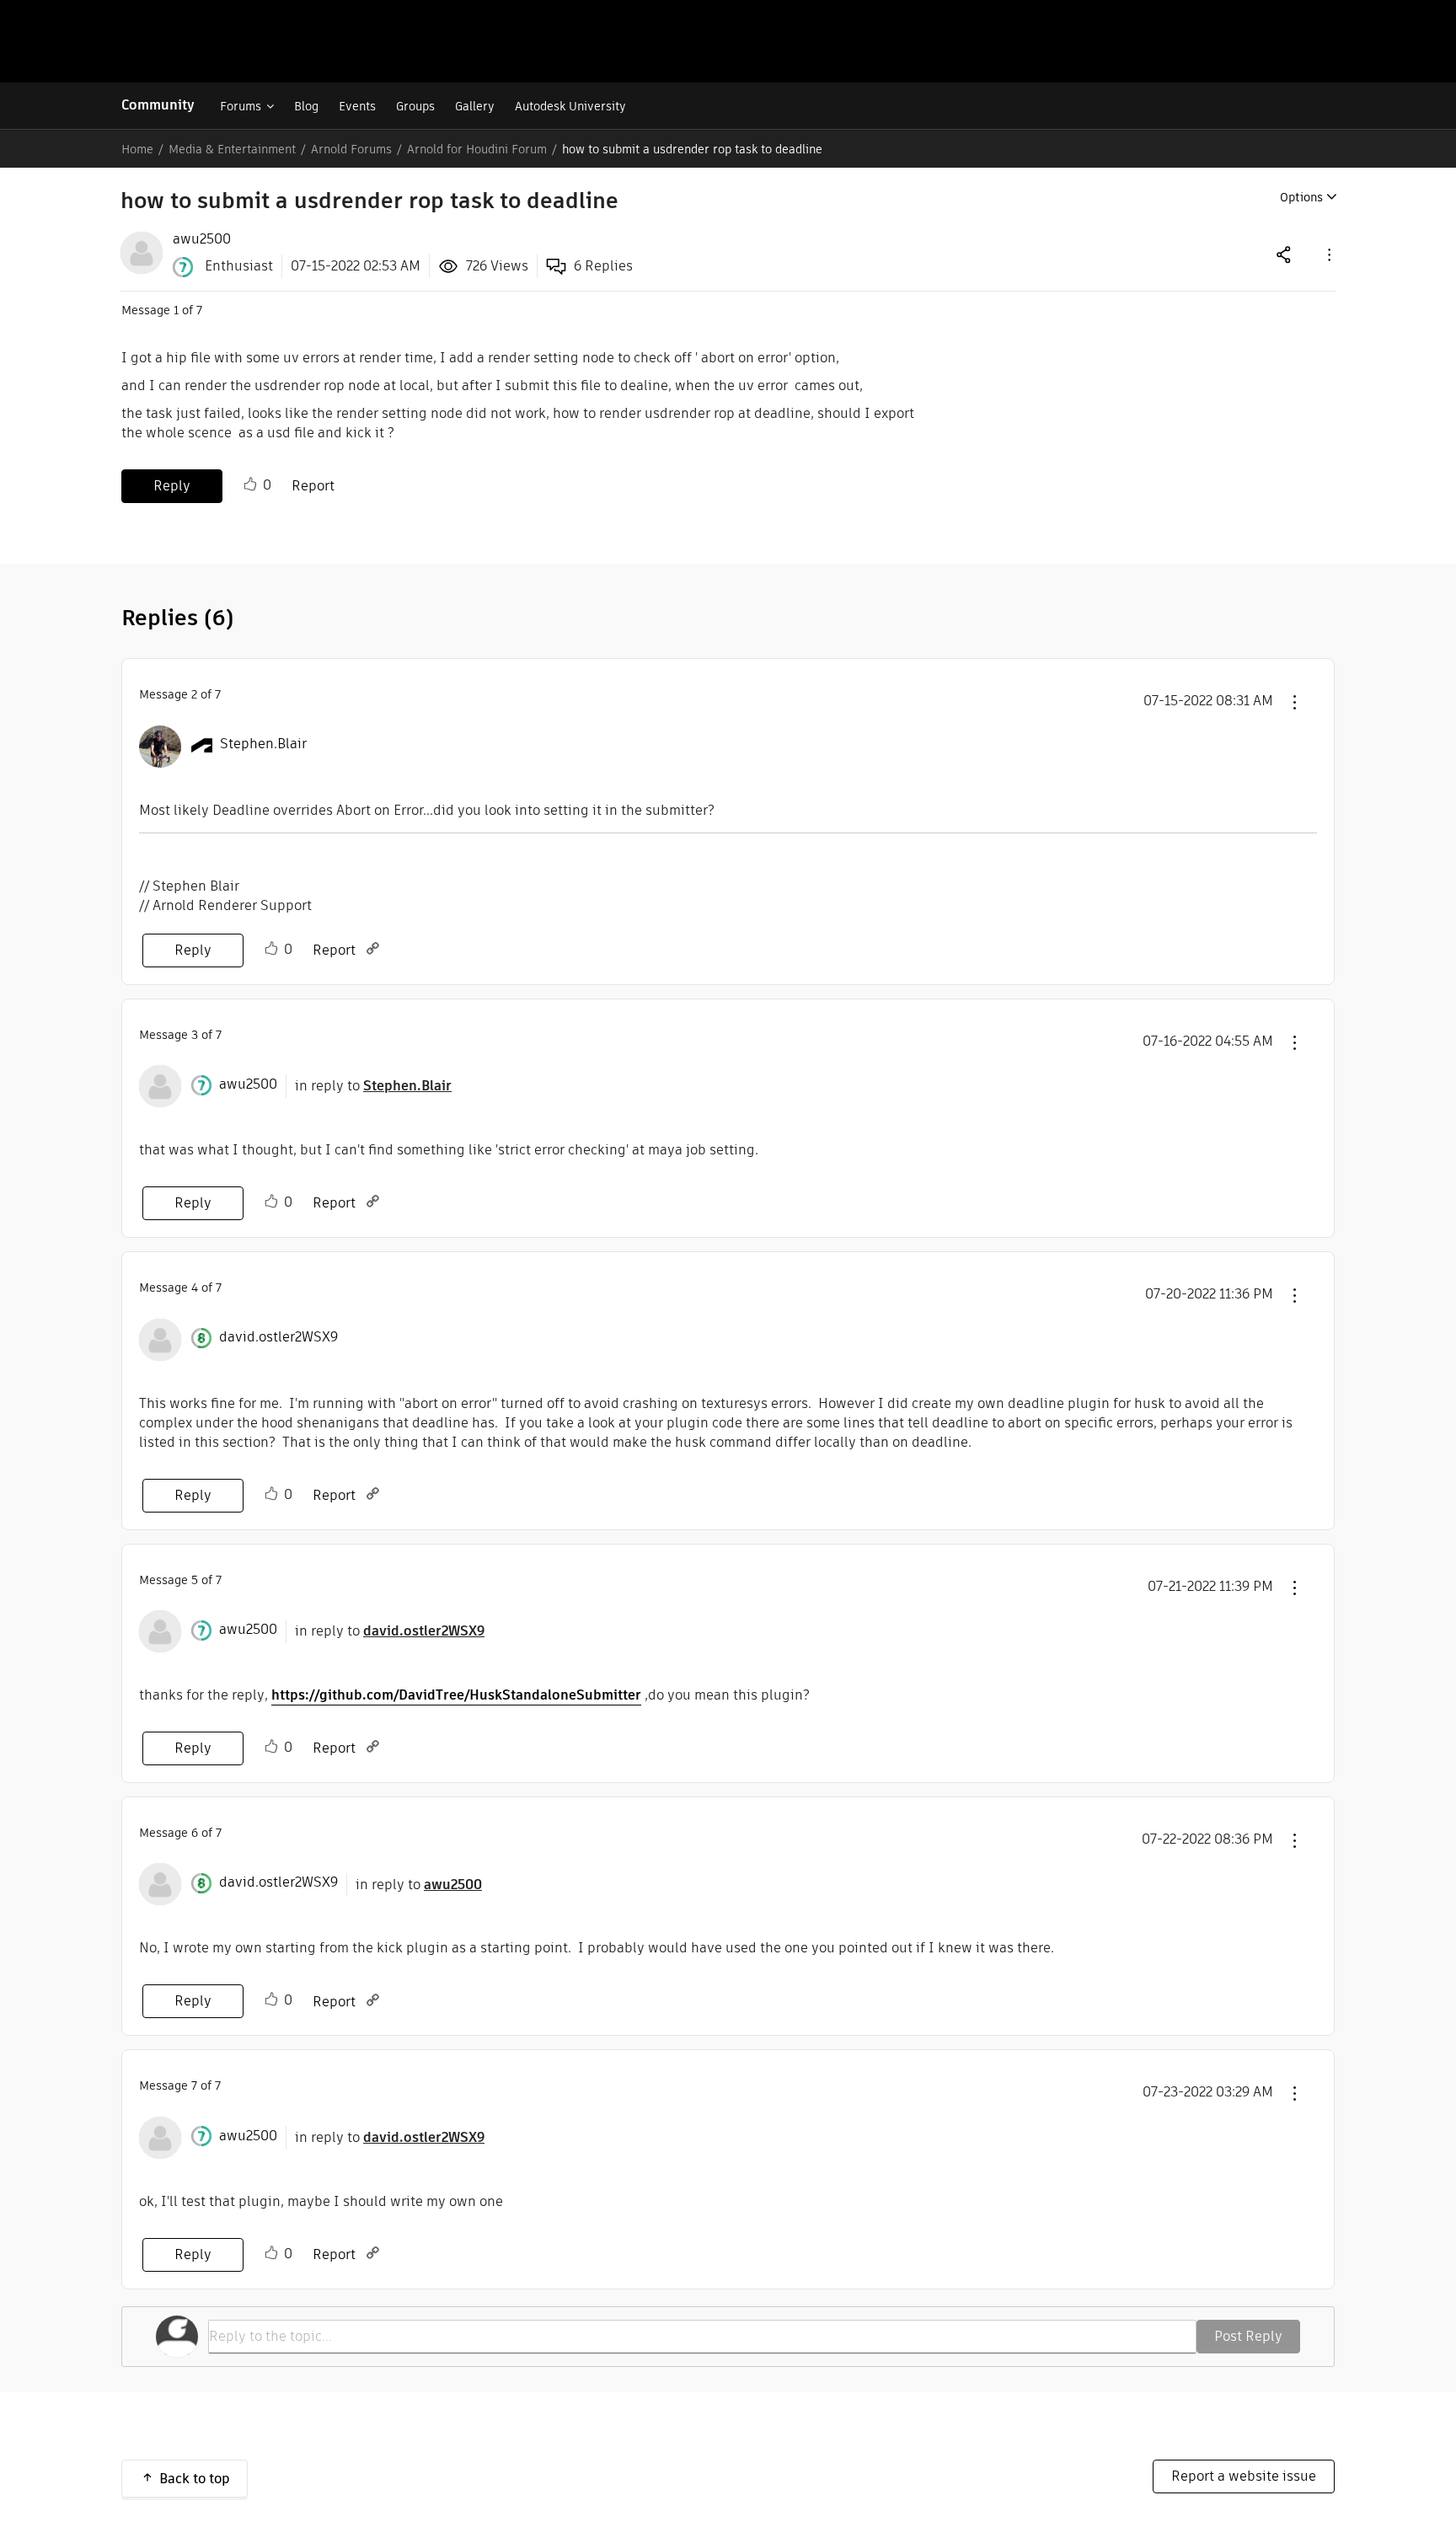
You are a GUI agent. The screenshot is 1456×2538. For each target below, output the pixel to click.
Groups (415, 106)
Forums (241, 106)
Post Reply (1248, 2336)
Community (158, 105)
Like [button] (250, 485)
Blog (306, 106)
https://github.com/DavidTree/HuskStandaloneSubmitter (456, 1695)
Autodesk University (570, 106)
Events (357, 106)
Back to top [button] (195, 2479)
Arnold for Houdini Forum (477, 149)
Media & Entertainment (232, 149)
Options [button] (1301, 197)
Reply (172, 486)
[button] (1328, 254)
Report (313, 486)
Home (137, 149)
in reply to (373, 1086)
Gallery (475, 106)
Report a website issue (1244, 2476)
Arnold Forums (351, 149)
